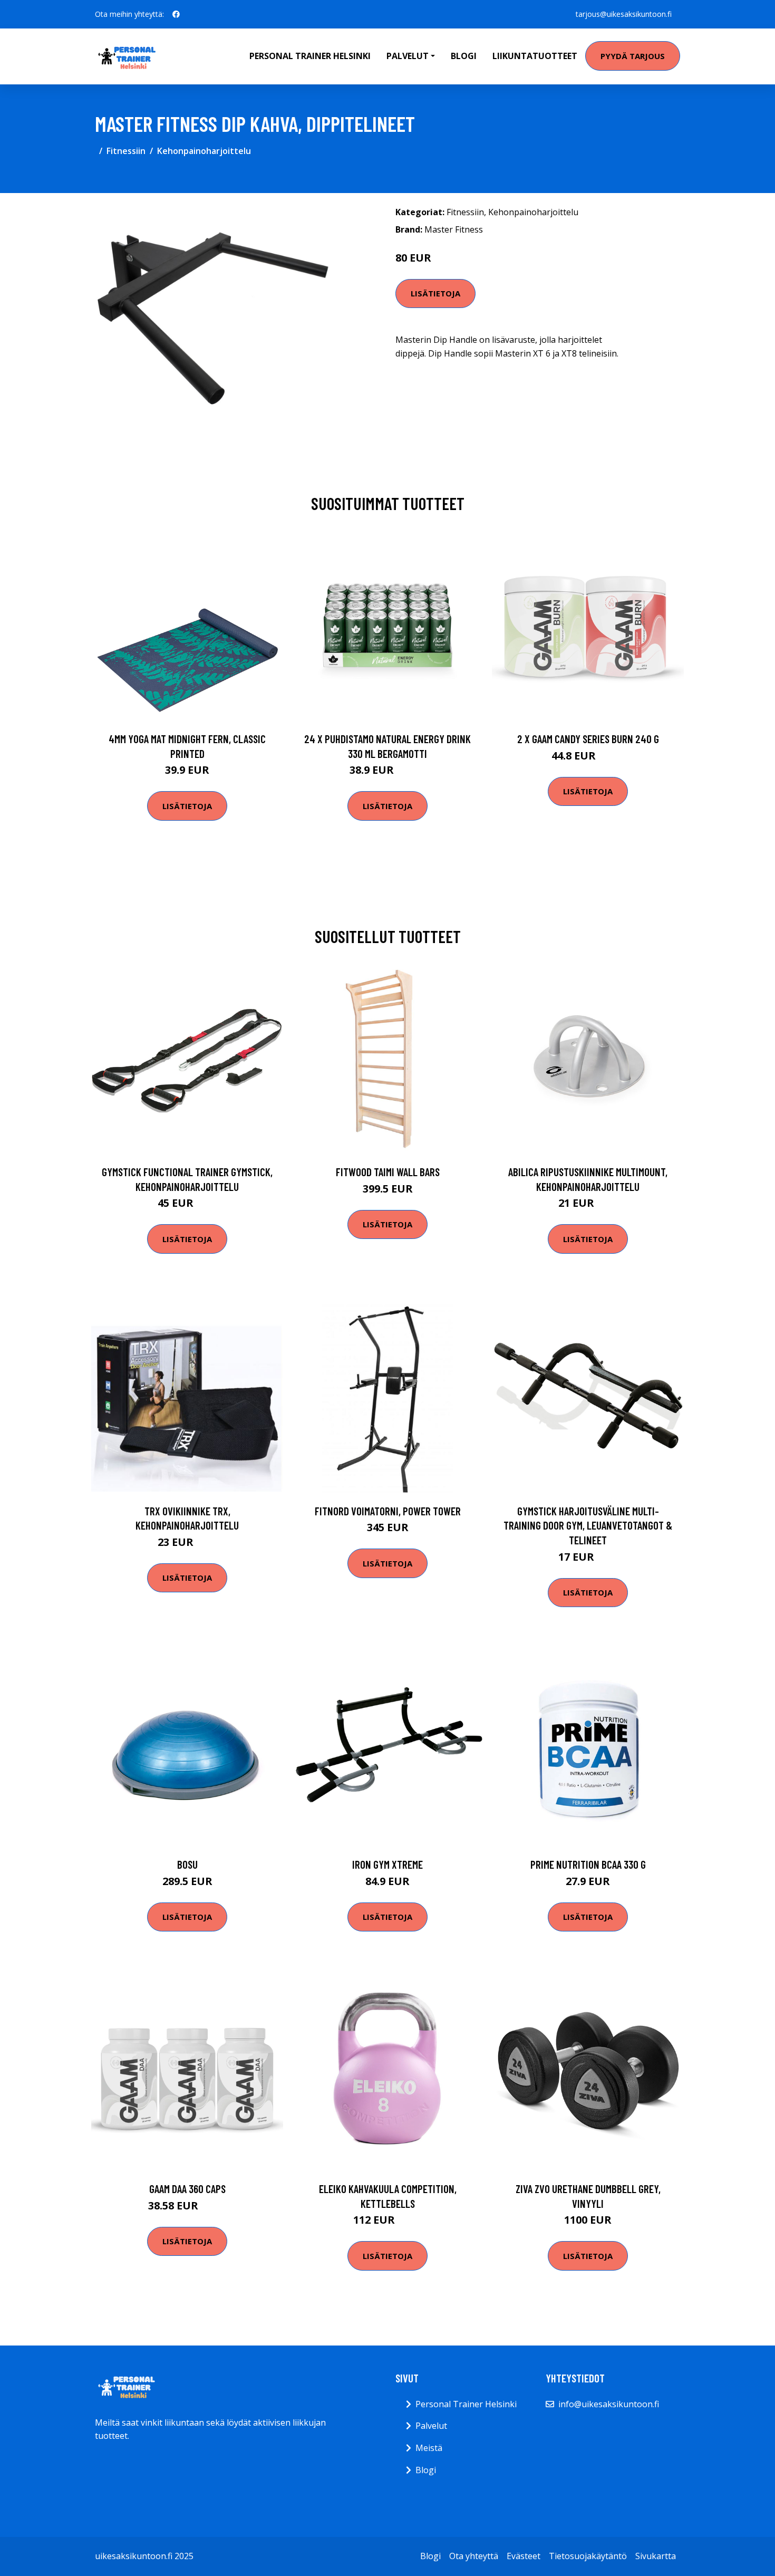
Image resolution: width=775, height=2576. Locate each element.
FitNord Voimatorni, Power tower (388, 1511)
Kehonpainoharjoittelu (204, 151)
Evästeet (524, 2556)
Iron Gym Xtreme (387, 1864)
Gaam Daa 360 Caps (187, 2189)
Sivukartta (656, 2556)
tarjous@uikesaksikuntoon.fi (624, 14)
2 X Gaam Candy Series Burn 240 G (588, 739)
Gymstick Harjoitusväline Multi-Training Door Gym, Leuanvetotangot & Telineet (588, 1525)
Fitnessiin (126, 151)
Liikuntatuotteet (535, 56)
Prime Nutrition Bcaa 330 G (588, 1864)
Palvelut (431, 2426)
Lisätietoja (435, 293)
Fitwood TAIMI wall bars (388, 1172)
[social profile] (176, 14)
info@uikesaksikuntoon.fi (609, 2404)
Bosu (187, 1864)
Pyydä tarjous (633, 56)
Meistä (429, 2448)
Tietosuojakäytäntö (588, 2556)
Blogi (464, 56)
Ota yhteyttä (474, 2556)
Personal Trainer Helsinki (310, 56)
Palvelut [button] (408, 56)
